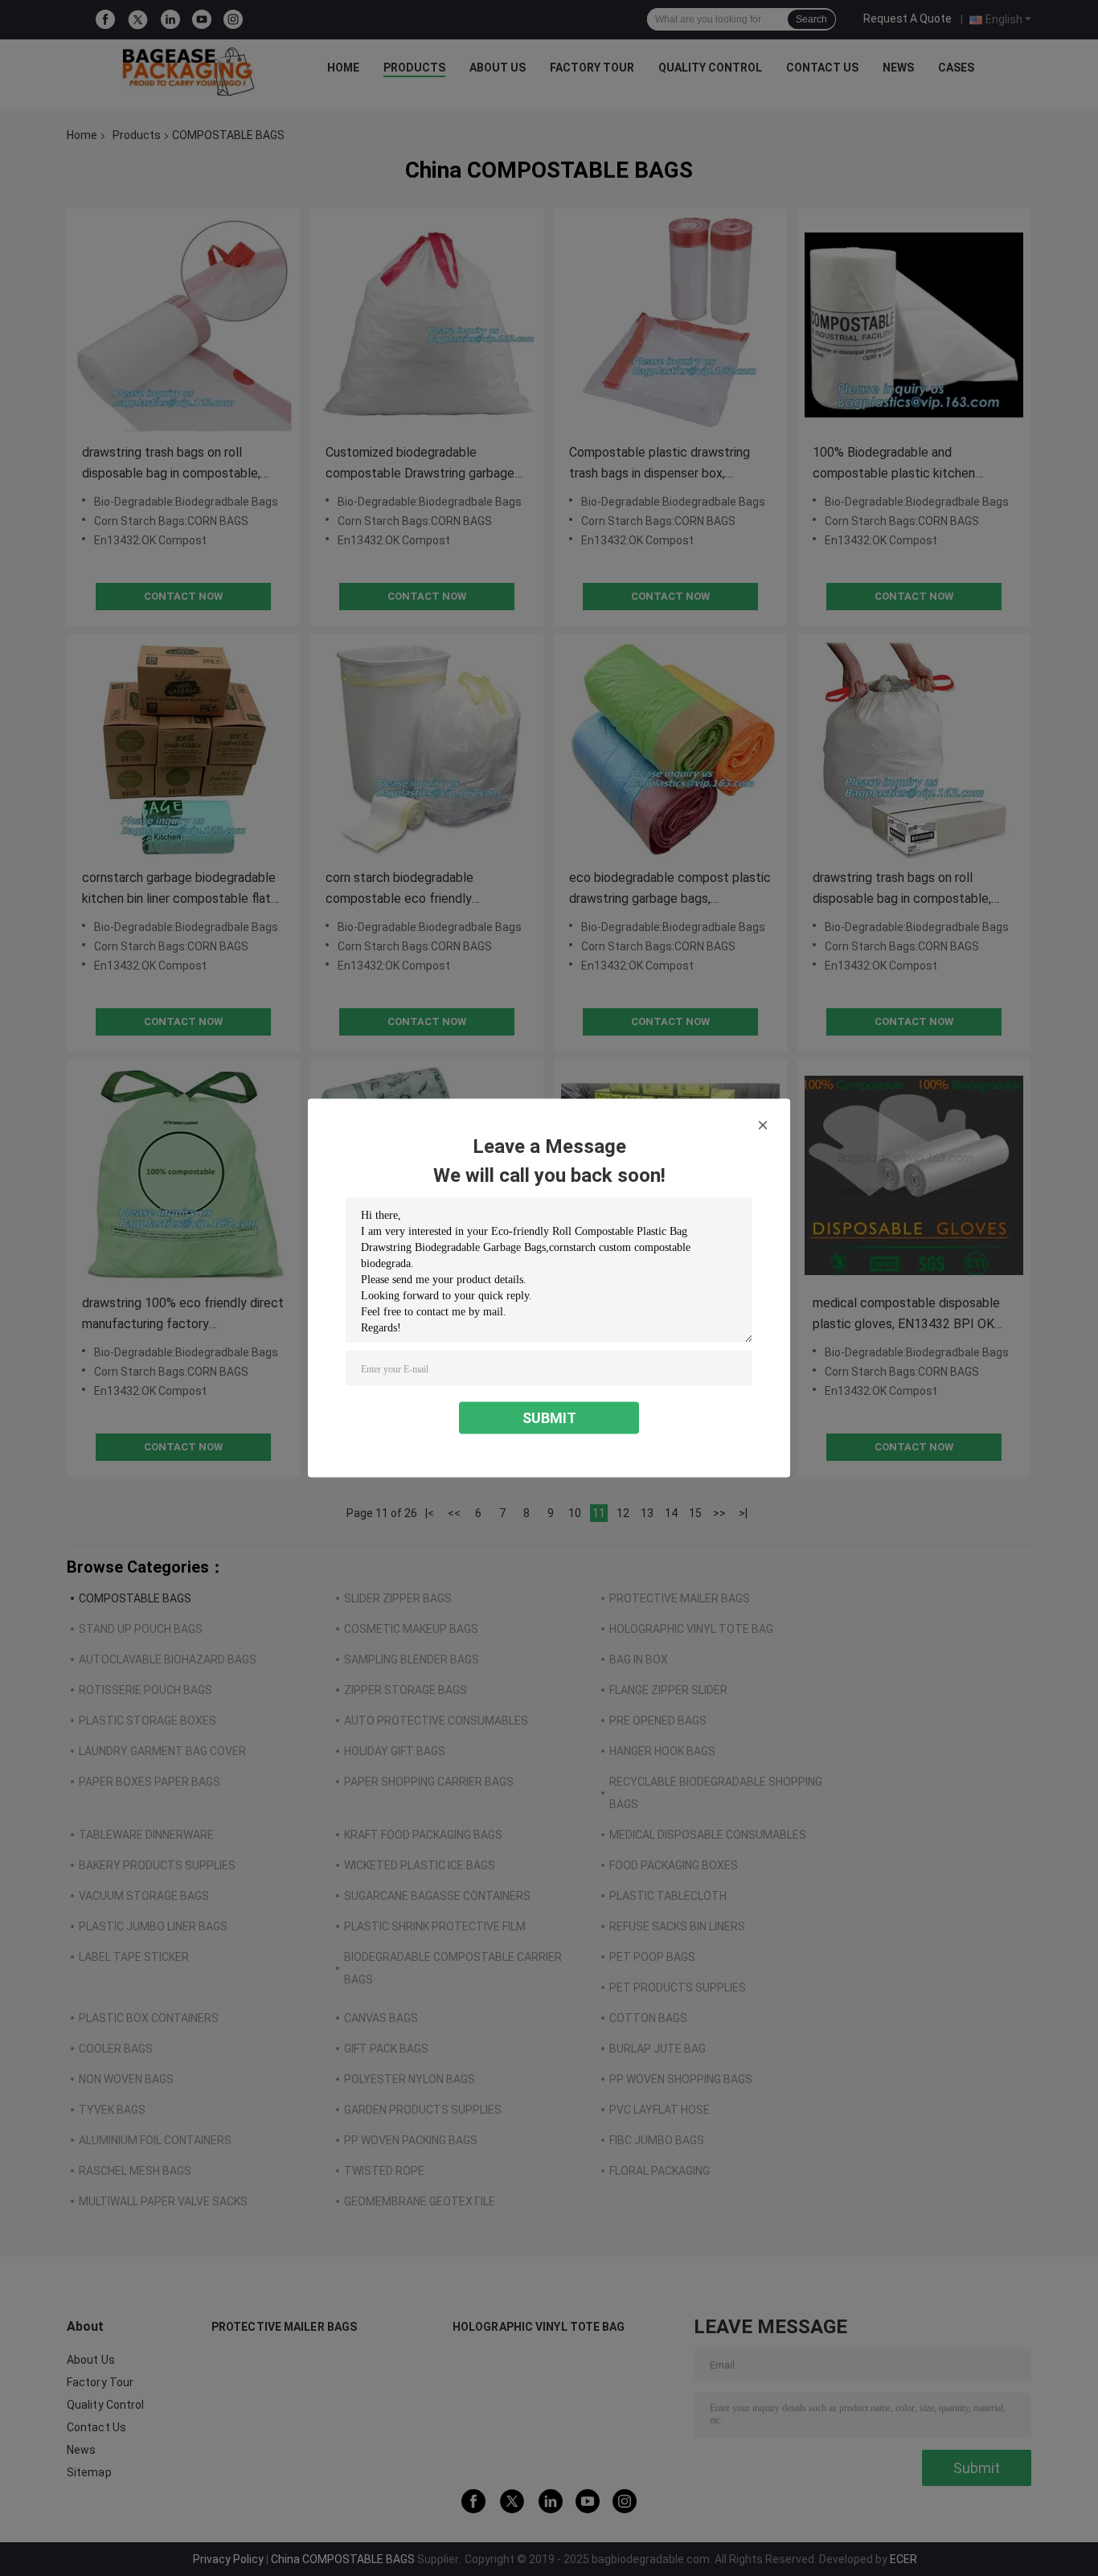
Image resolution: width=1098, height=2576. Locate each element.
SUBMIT (549, 1418)
